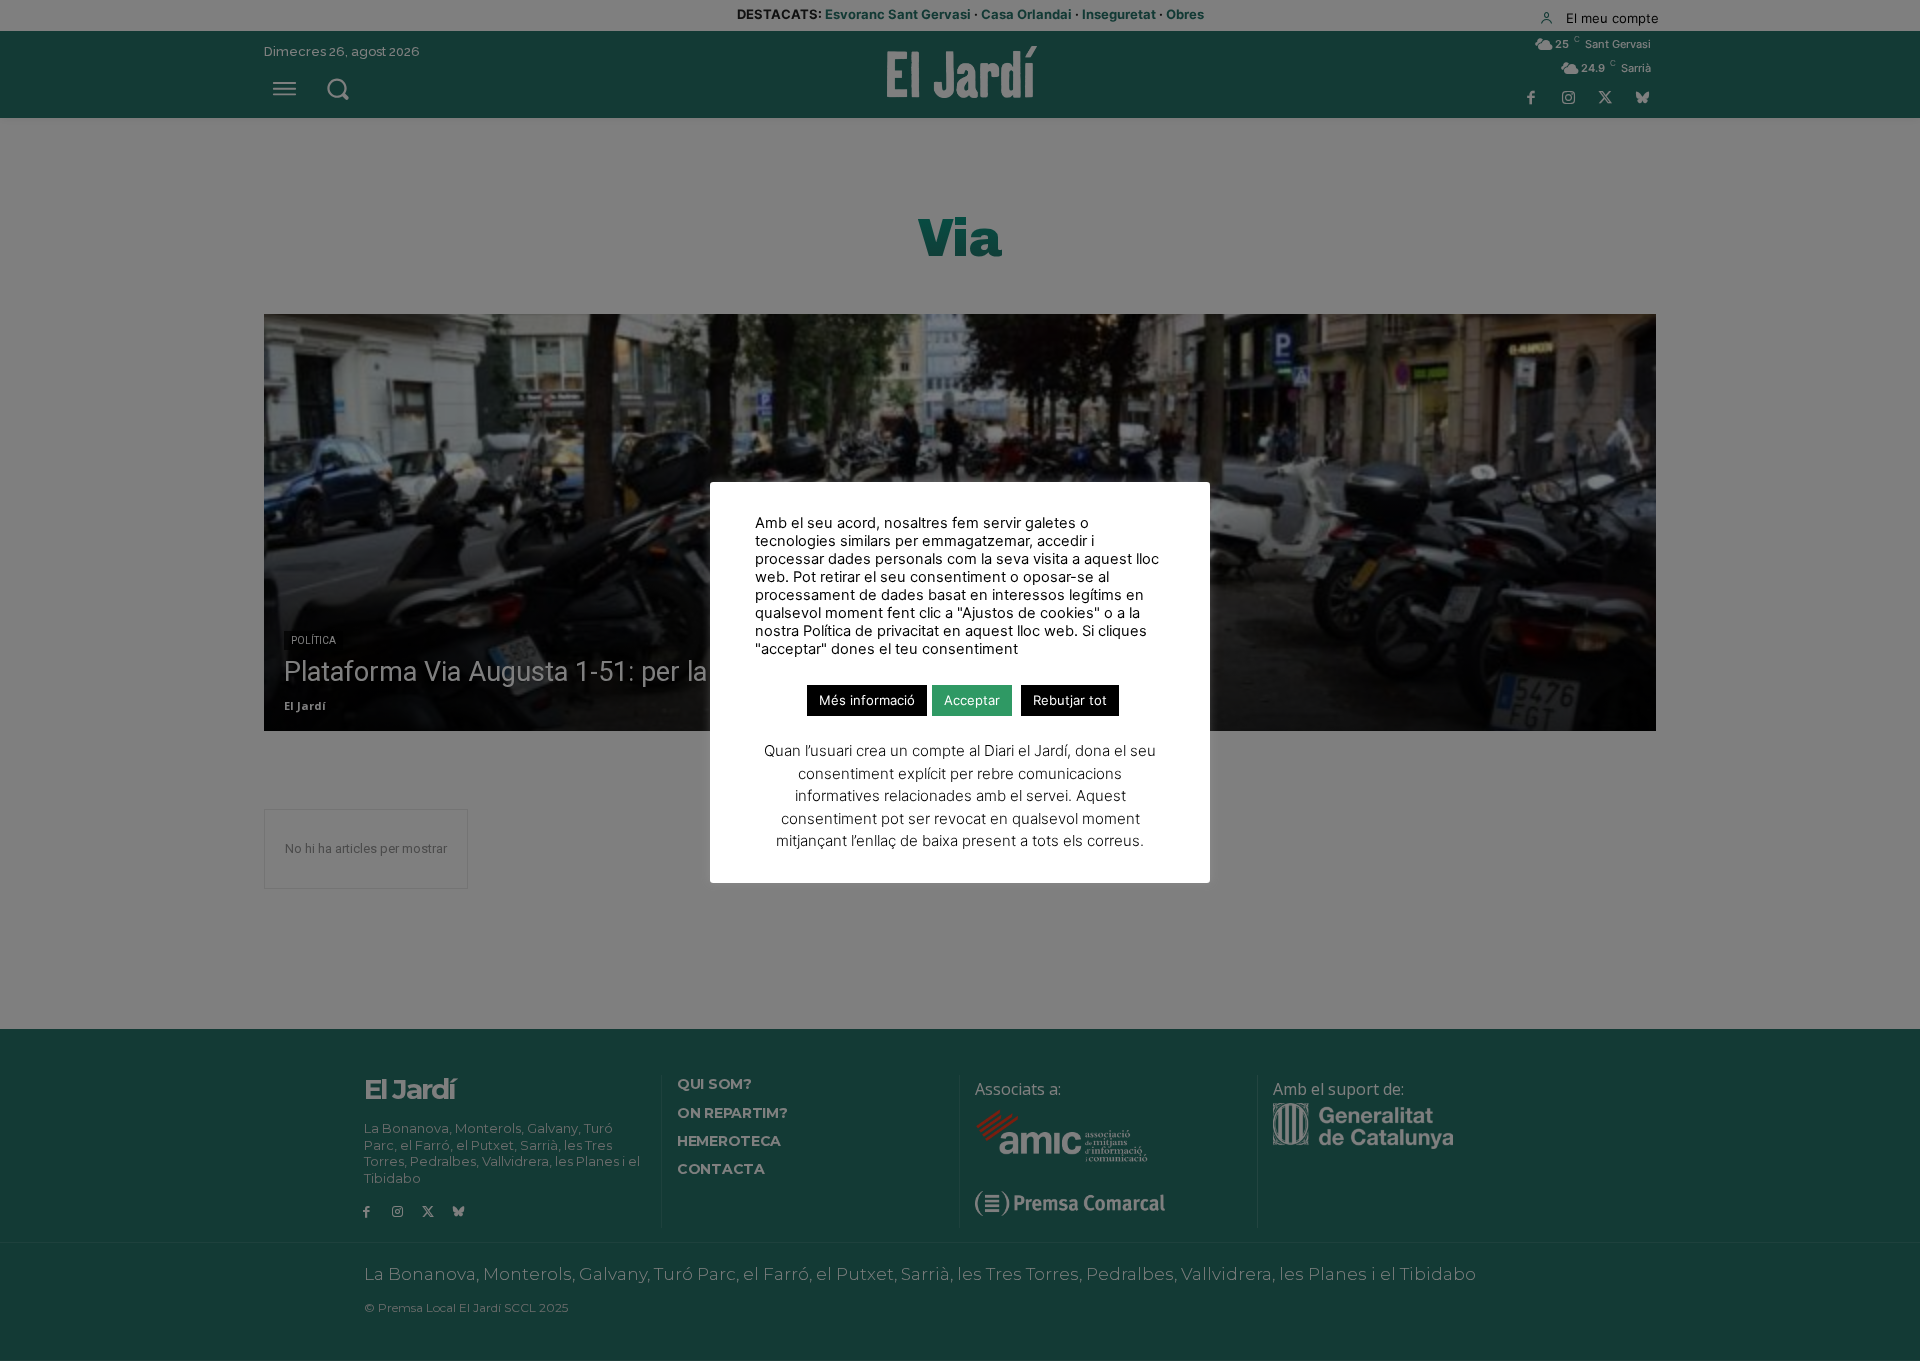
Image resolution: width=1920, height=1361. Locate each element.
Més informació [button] (867, 700)
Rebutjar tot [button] (1070, 700)
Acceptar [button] (972, 700)
